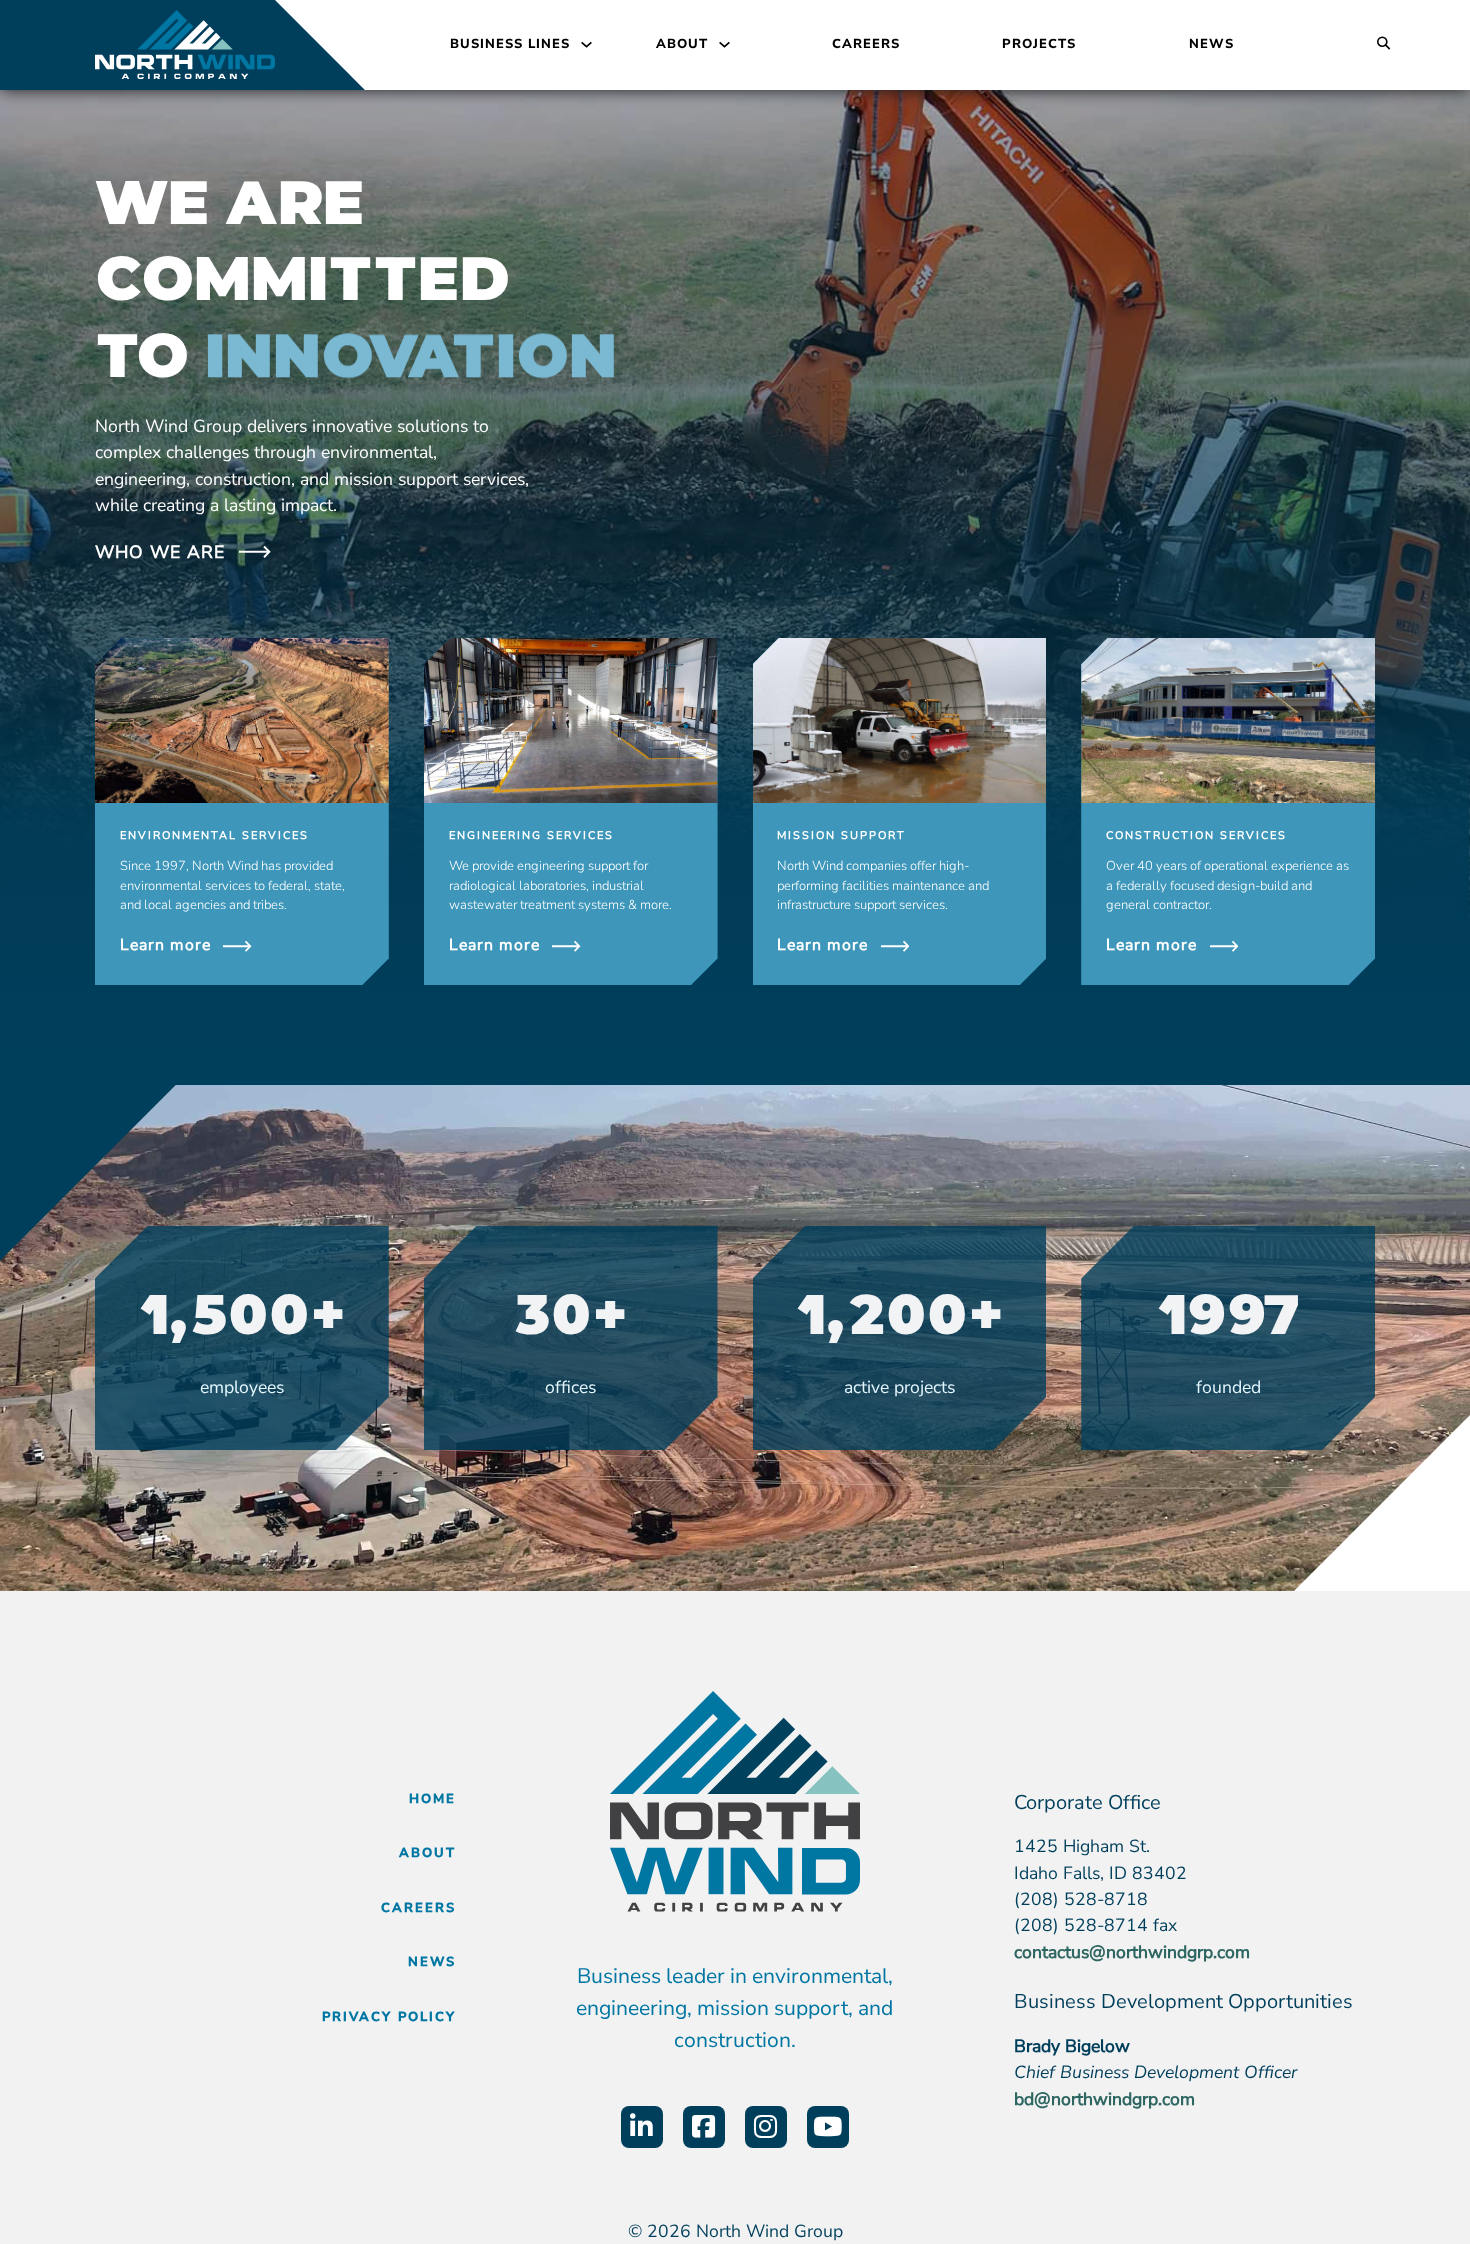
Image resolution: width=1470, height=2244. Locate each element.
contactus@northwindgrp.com (1132, 1952)
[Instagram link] (766, 2127)
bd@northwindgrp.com (1104, 2099)
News (1211, 44)
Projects (1039, 44)
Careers (866, 44)
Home (432, 1799)
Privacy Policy (389, 2017)
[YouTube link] (828, 2127)
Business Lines (510, 44)
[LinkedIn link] (642, 2127)
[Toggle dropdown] (586, 44)
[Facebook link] (704, 2127)
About (682, 44)
